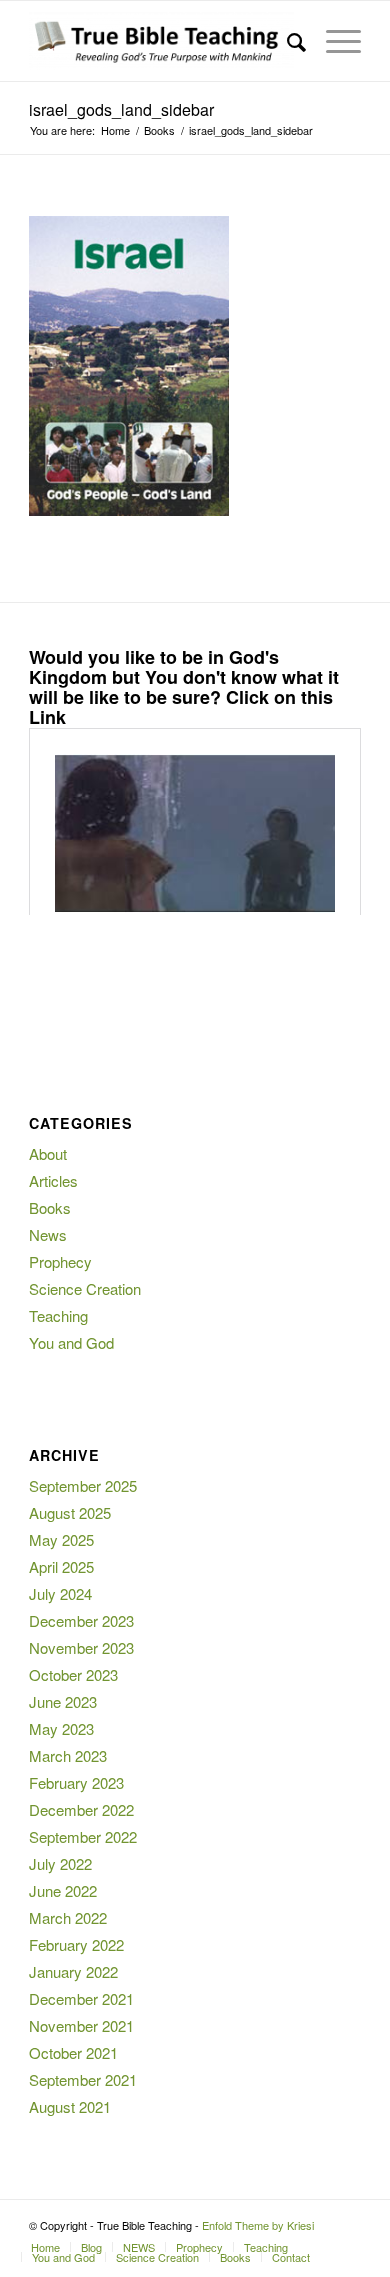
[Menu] (333, 41)
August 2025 (70, 1512)
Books (50, 1207)
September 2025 (83, 1485)
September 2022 (83, 1836)
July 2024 (60, 1593)
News (48, 1234)
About (48, 1153)
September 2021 (83, 2079)
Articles (53, 1180)
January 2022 (73, 1971)
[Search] (286, 41)
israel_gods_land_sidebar (121, 109)
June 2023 (63, 1701)
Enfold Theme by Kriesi (258, 2225)
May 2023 (61, 1728)
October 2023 (73, 1674)
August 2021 (70, 2106)
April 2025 (61, 1566)
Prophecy (60, 1261)
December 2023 (81, 1620)
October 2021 (73, 2052)
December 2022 (81, 1809)
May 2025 (61, 1539)
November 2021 (81, 2025)
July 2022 (60, 1863)
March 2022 (68, 1917)
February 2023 (76, 1782)
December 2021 (81, 1998)
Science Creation (85, 1288)
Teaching (58, 1315)
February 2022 (76, 1944)
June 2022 (63, 1890)
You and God (71, 1342)
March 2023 (68, 1755)
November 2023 (81, 1647)
